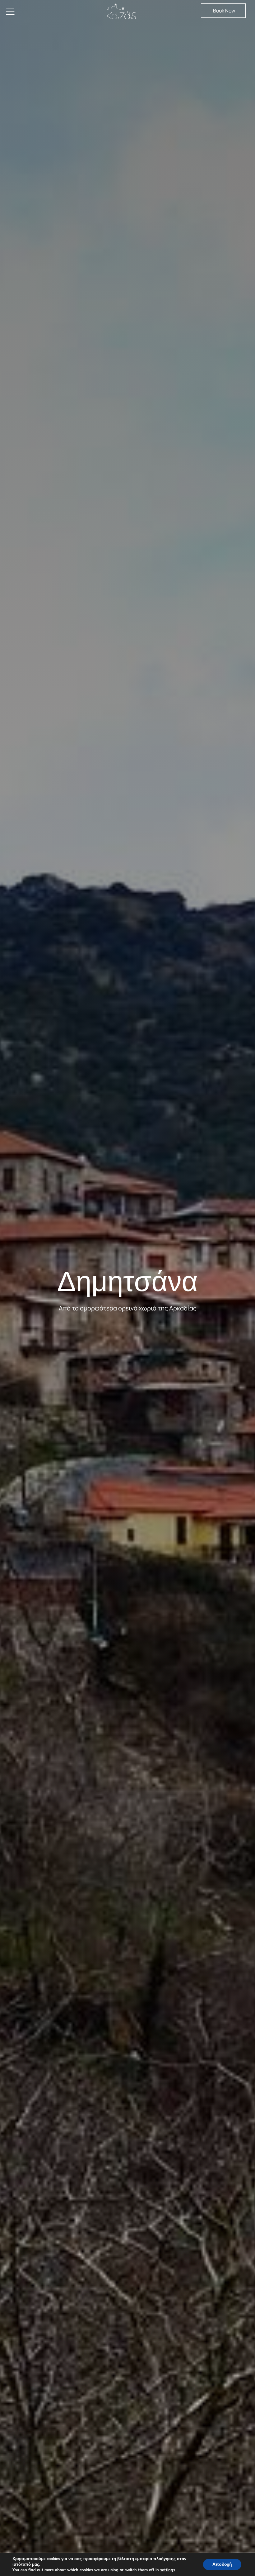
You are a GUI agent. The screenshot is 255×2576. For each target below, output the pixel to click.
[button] (223, 11)
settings (168, 2570)
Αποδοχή (222, 2564)
